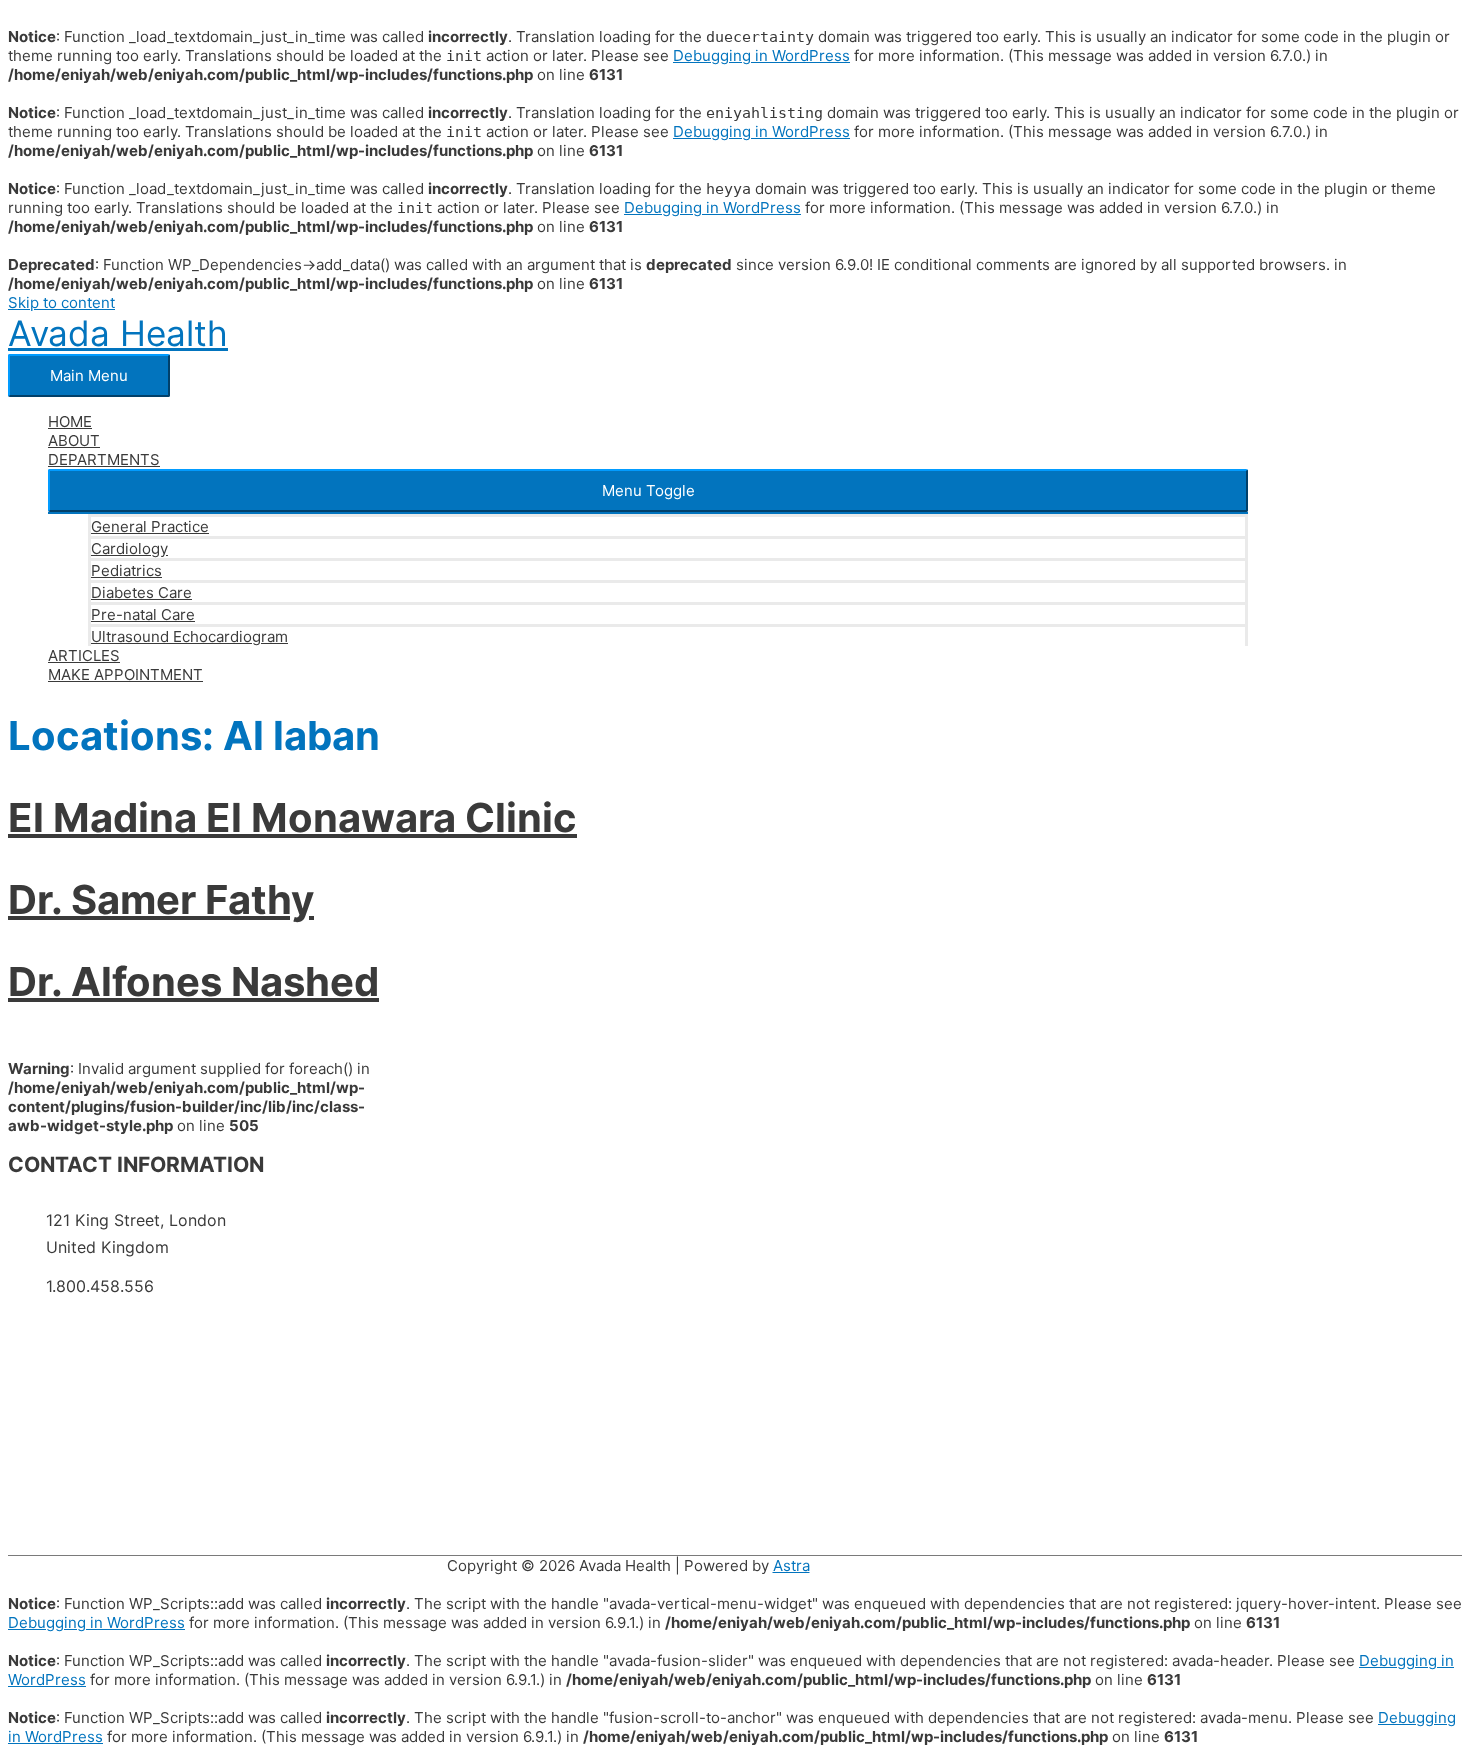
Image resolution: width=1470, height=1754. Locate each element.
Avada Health (118, 333)
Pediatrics (126, 570)
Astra (791, 1565)
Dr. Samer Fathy (161, 899)
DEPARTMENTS (104, 459)
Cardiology (129, 548)
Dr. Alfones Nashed (193, 981)
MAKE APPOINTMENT (125, 674)
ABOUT (74, 440)
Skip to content (61, 302)
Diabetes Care (141, 592)
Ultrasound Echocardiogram (189, 636)
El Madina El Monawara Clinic (292, 817)
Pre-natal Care (143, 614)
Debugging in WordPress (761, 55)
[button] (648, 490)
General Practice (150, 526)
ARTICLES (84, 655)
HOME (70, 421)
